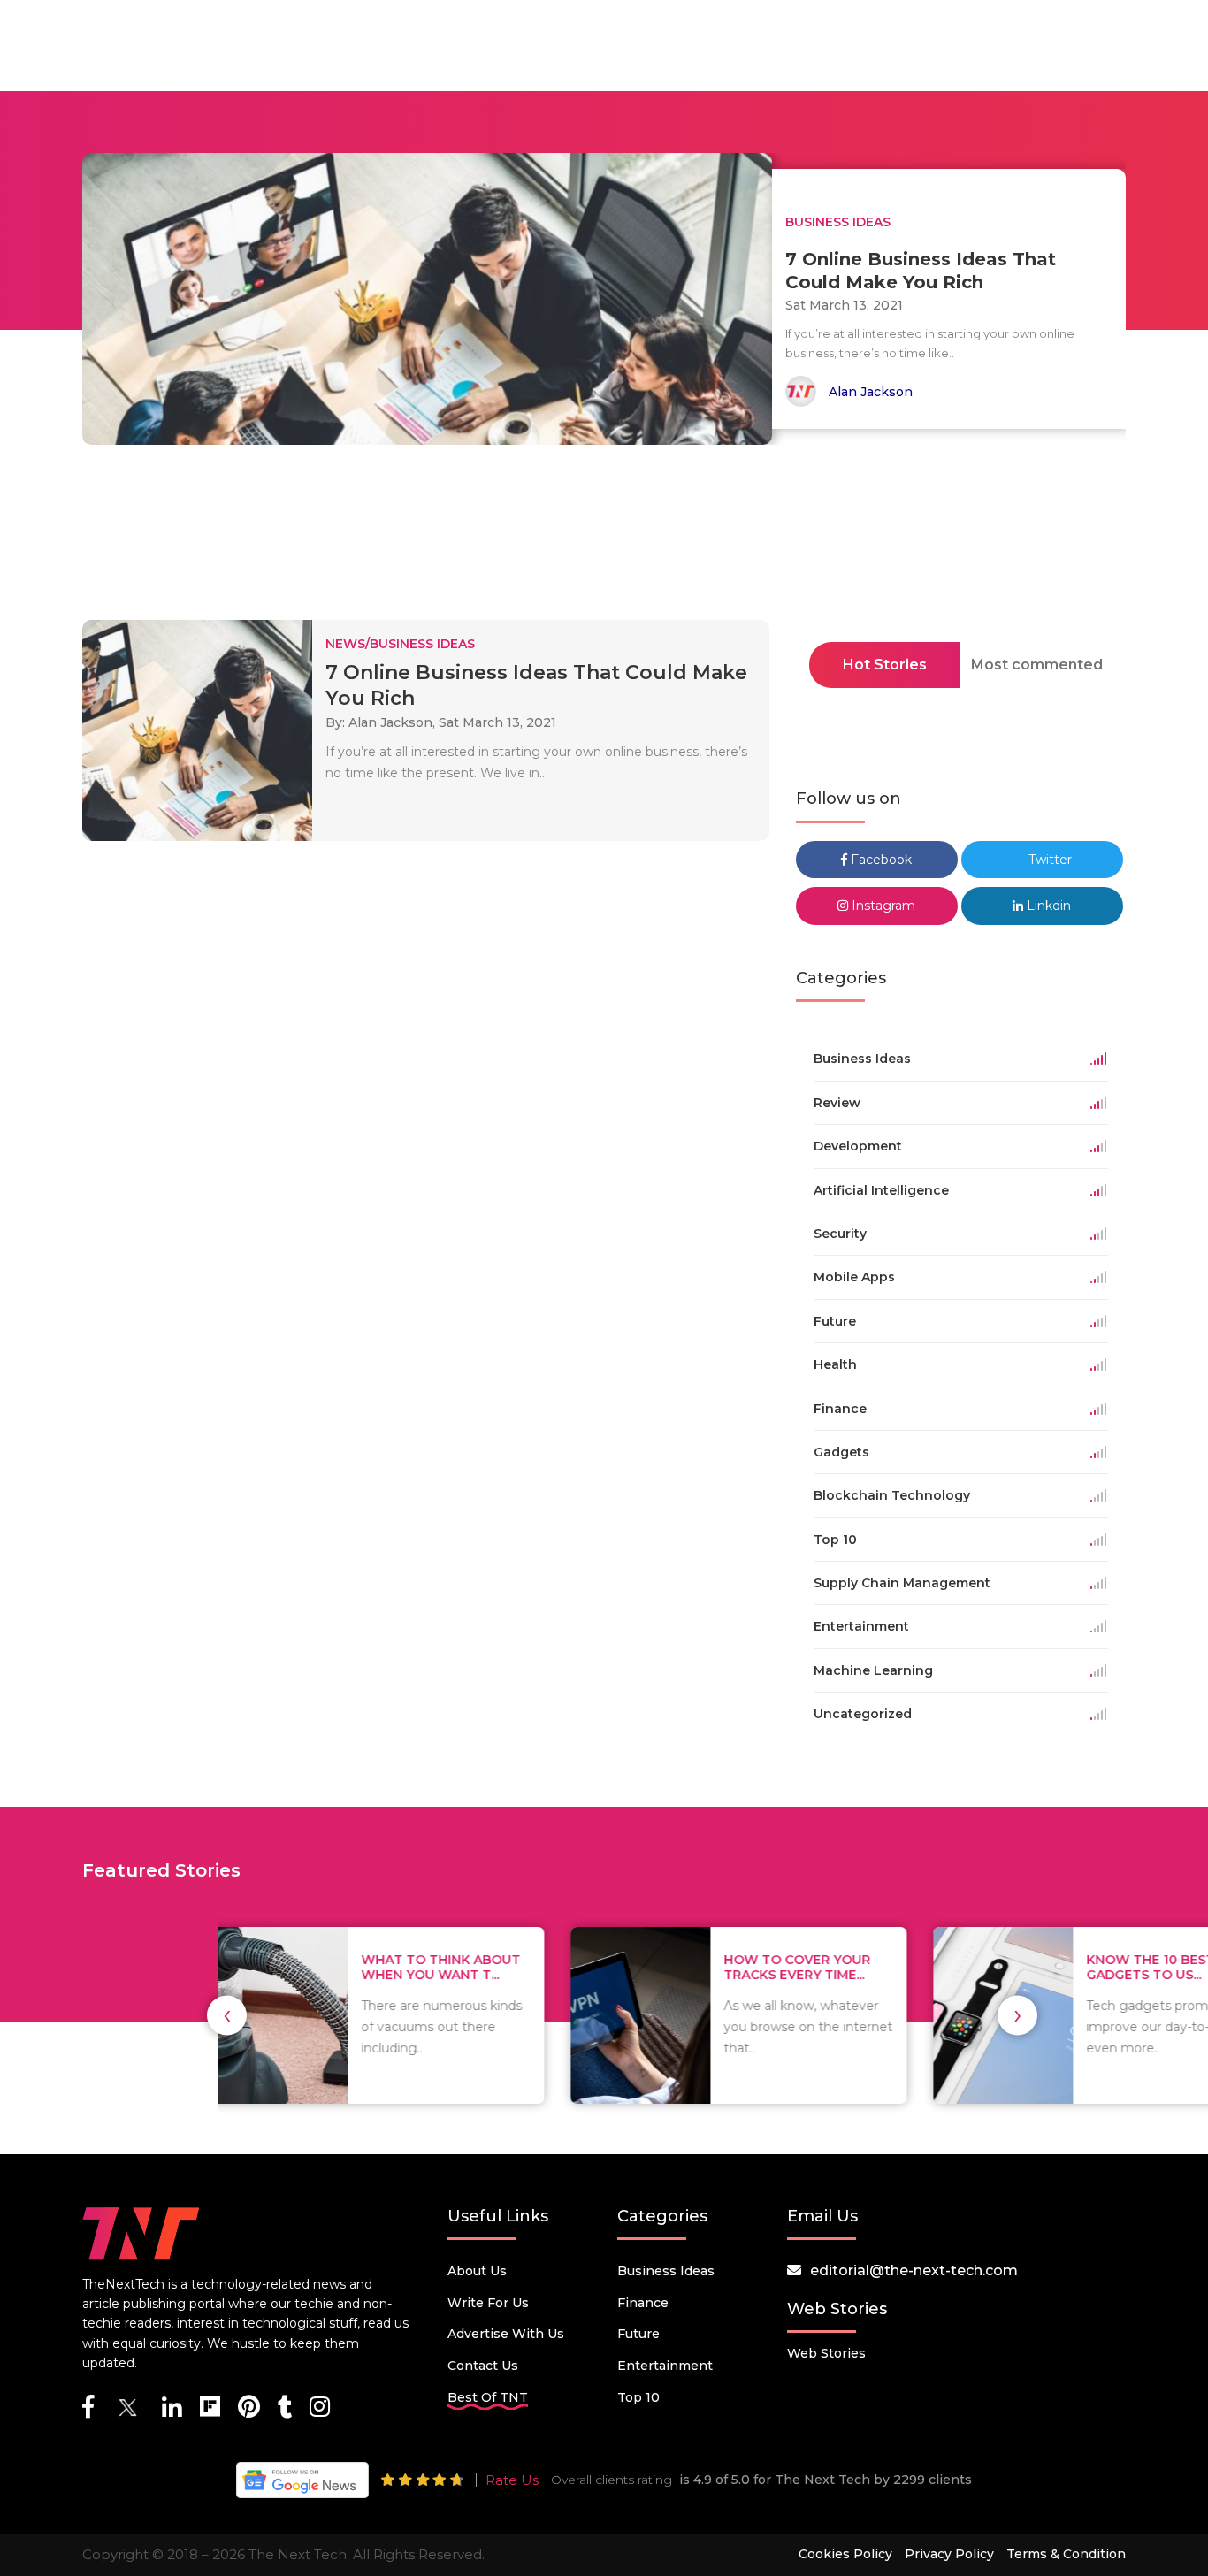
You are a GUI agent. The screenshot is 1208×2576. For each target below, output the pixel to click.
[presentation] (227, 2015)
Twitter (1048, 860)
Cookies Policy (845, 2554)
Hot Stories (885, 665)
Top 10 (638, 2397)
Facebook (879, 860)
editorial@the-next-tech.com (914, 2270)
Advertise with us (506, 2334)
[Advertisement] (604, 538)
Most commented (1037, 665)
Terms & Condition (1066, 2554)
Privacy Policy (949, 2554)
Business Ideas (666, 2271)
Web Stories (826, 2353)
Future (638, 2334)
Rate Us (512, 2480)
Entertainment (665, 2366)
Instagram (882, 906)
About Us (477, 2271)
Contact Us (483, 2366)
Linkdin (1047, 906)
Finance (643, 2303)
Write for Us (488, 2303)
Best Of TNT (488, 2397)
